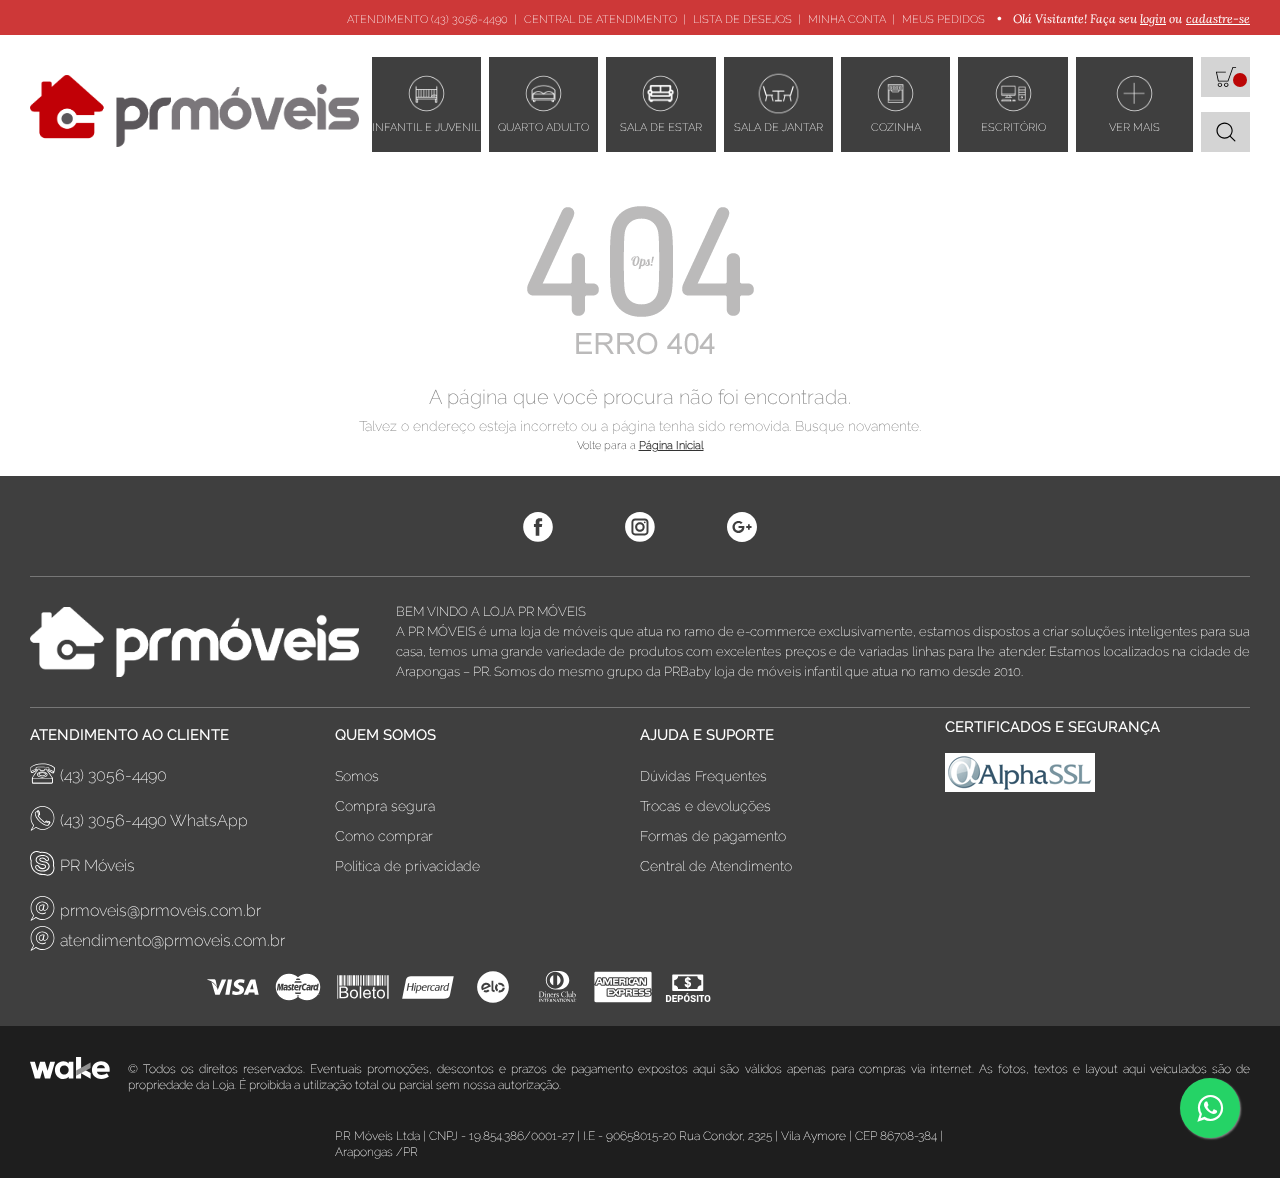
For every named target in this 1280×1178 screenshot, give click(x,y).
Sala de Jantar (778, 127)
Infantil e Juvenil (426, 127)
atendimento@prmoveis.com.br (172, 940)
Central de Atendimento (600, 19)
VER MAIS (1134, 127)
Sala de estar (661, 127)
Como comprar (384, 836)
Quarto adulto (543, 127)
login (1153, 18)
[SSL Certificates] (1097, 777)
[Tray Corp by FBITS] (79, 1077)
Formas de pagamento (713, 836)
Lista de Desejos (742, 19)
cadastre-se (1218, 18)
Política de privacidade (407, 866)
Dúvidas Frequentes (703, 776)
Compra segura (385, 806)
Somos (357, 776)
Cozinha (896, 127)
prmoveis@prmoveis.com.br (160, 910)
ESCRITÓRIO (1013, 127)
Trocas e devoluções (705, 806)
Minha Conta (847, 19)
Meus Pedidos (943, 19)
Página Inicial (671, 445)
